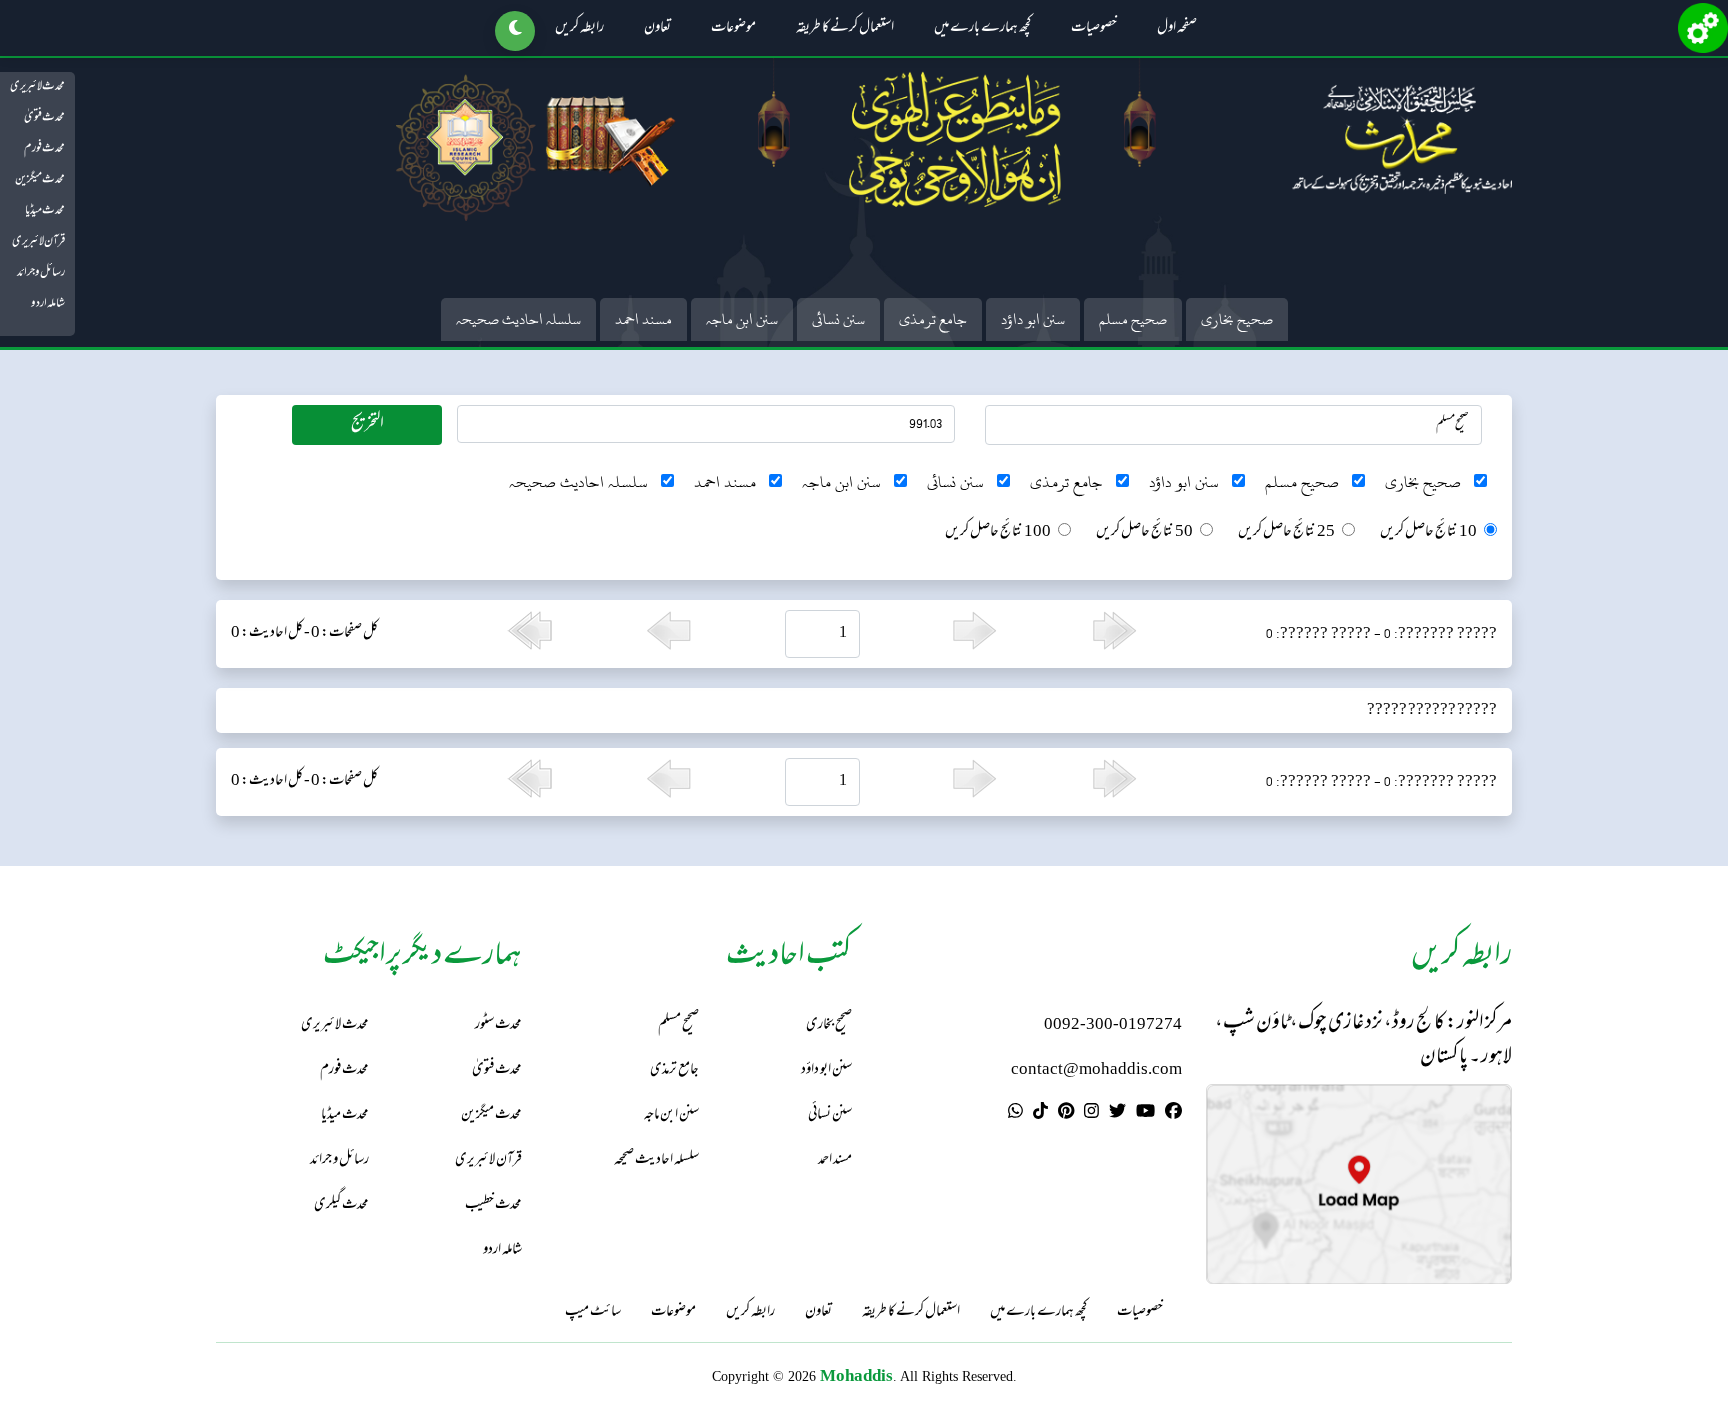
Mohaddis (856, 1375)
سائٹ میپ (593, 1313)
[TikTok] (1040, 1114)
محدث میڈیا (45, 211)
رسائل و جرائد (41, 273)
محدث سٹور (498, 1025)
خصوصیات (1094, 29)
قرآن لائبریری (38, 242)
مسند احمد (643, 319)
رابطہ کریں (579, 29)
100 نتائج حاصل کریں (998, 533)
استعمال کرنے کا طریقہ (845, 29)
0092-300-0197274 (1113, 1025)
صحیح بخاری (1237, 319)
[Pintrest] (1066, 1114)
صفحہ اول (1177, 29)
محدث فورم (44, 149)
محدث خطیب (493, 1205)
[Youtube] (1145, 1114)
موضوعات (733, 29)
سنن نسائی (838, 319)
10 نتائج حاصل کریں (1428, 533)
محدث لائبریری (37, 87)
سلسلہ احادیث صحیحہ (518, 319)
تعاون (657, 29)
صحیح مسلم (1133, 319)
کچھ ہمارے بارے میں (982, 29)
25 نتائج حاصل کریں (1286, 533)
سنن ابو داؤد (1033, 319)
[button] (515, 31)
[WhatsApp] (1015, 1114)
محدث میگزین (40, 180)
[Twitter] (1117, 1114)
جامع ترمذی (933, 319)
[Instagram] (1091, 1114)
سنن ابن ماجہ (742, 319)
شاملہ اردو (48, 304)
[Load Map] (1359, 1184)
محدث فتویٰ (44, 118)
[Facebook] (1173, 1114)
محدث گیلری (341, 1205)
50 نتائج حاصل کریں (1144, 533)
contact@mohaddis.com (1096, 1070)
